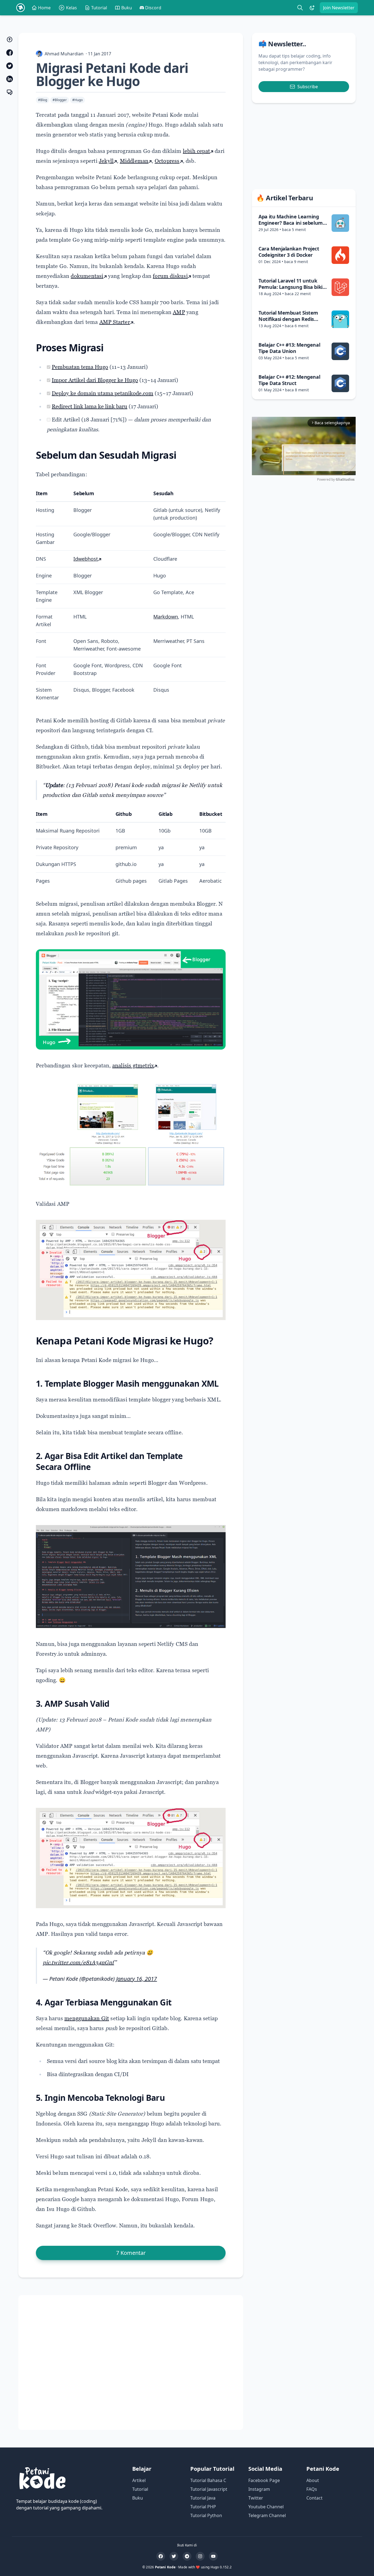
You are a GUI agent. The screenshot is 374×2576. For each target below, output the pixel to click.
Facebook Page (264, 2480)
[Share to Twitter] (10, 66)
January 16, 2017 (136, 1979)
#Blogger (60, 100)
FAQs (312, 2489)
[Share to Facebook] (10, 53)
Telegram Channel (267, 2515)
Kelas (71, 8)
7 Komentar (131, 2253)
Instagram (259, 2489)
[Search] (300, 8)
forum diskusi (170, 276)
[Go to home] (21, 8)
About (313, 2480)
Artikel (139, 2480)
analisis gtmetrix (133, 1065)
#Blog (43, 100)
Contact (314, 2498)
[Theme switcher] (312, 8)
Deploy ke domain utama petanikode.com (103, 393)
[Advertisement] (131, 2363)
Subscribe (308, 87)
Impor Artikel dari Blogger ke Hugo (95, 380)
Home (44, 8)
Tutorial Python (206, 2515)
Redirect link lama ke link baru (90, 406)
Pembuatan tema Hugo (80, 367)
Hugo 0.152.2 (221, 2567)
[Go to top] (10, 39)
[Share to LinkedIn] (10, 79)
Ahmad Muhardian (64, 54)
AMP (179, 312)
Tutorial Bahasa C (208, 2480)
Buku (127, 8)
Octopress (167, 161)
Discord (153, 8)
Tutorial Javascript (209, 2489)
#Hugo (77, 100)
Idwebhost (86, 559)
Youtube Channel (266, 2507)
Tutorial (99, 8)
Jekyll (106, 161)
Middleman (134, 161)
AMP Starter (115, 322)
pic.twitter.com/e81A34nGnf (78, 1962)
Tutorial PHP (203, 2507)
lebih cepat (196, 151)
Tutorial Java (203, 2498)
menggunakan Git (87, 2018)
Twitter (256, 2498)
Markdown (166, 617)
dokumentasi (87, 276)
